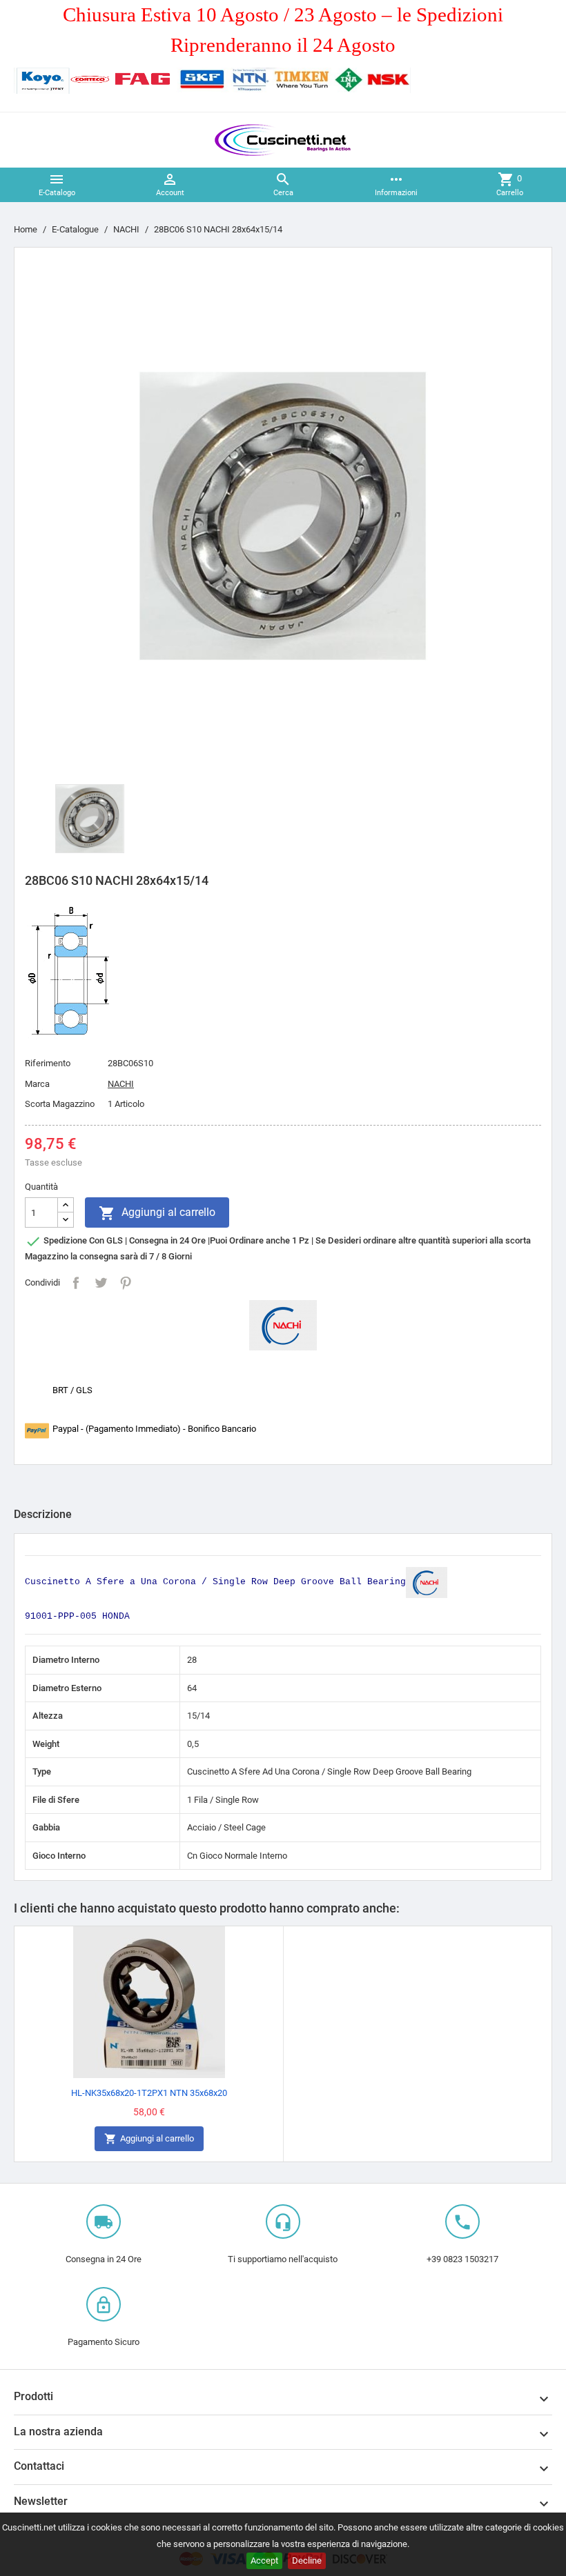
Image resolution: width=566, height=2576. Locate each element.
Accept (264, 2560)
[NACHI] (283, 1325)
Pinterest (126, 1283)
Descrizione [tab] (43, 1514)
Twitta (101, 1283)
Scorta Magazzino (60, 1104)
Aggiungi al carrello (157, 1213)
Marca (37, 1084)
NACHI (121, 1084)
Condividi (76, 1283)
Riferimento (48, 1063)
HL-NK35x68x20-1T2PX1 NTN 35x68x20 (149, 2093)
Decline (307, 2560)
